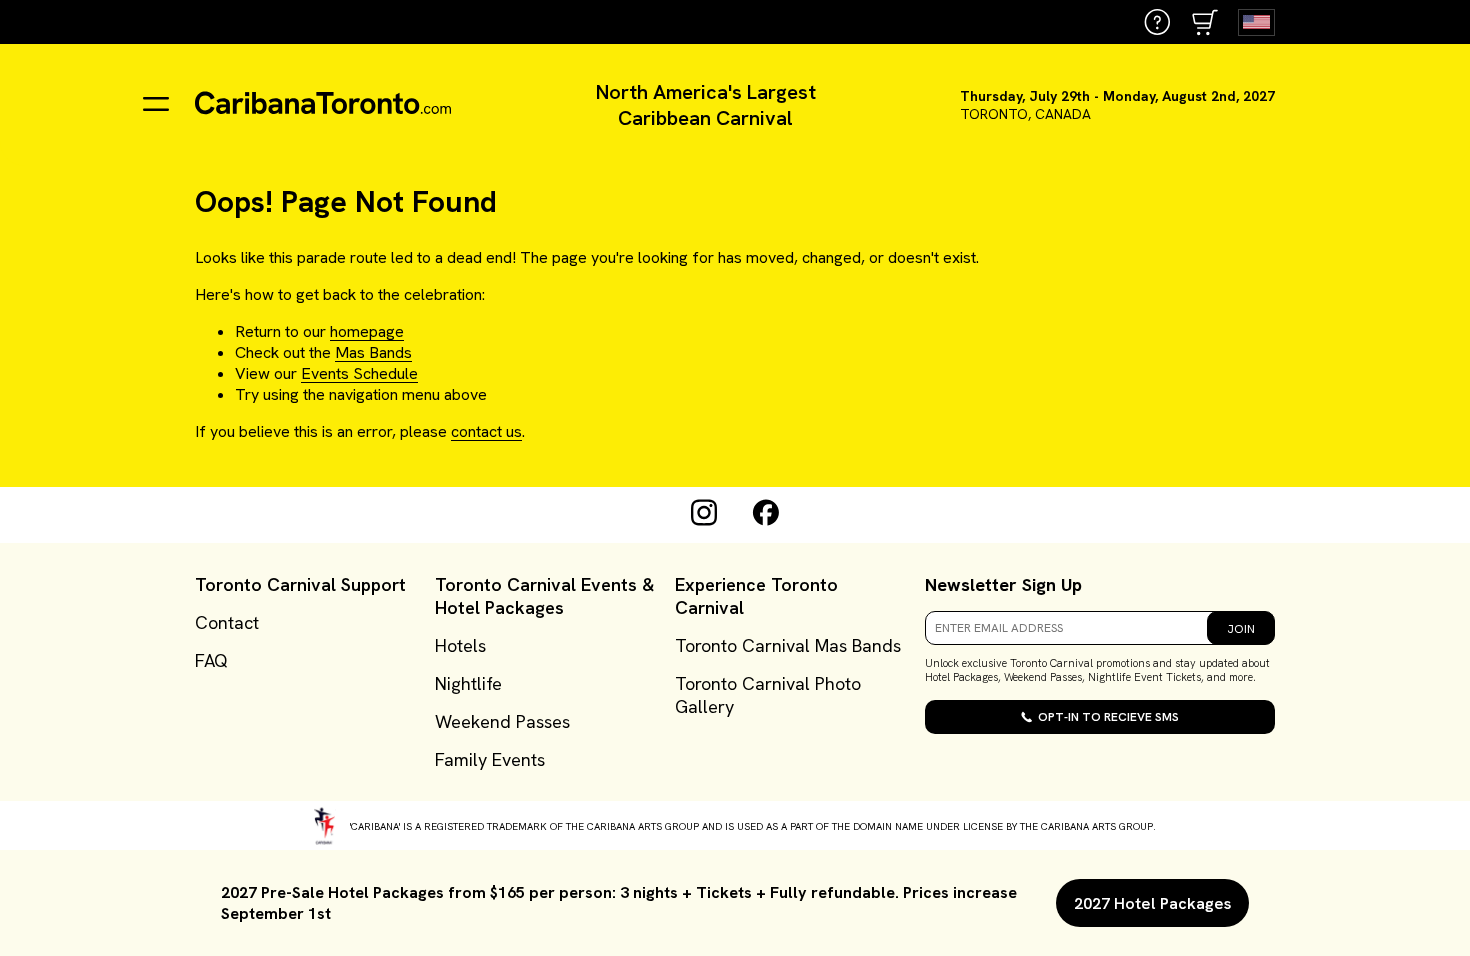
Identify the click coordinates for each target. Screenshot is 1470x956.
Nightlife (468, 683)
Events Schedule (359, 373)
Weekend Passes (502, 721)
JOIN (1241, 629)
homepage (367, 331)
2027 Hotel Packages (1152, 903)
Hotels (460, 645)
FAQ (211, 660)
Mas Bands (373, 352)
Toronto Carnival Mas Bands (788, 645)
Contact (227, 622)
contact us (486, 431)
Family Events (490, 759)
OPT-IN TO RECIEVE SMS (1108, 717)
